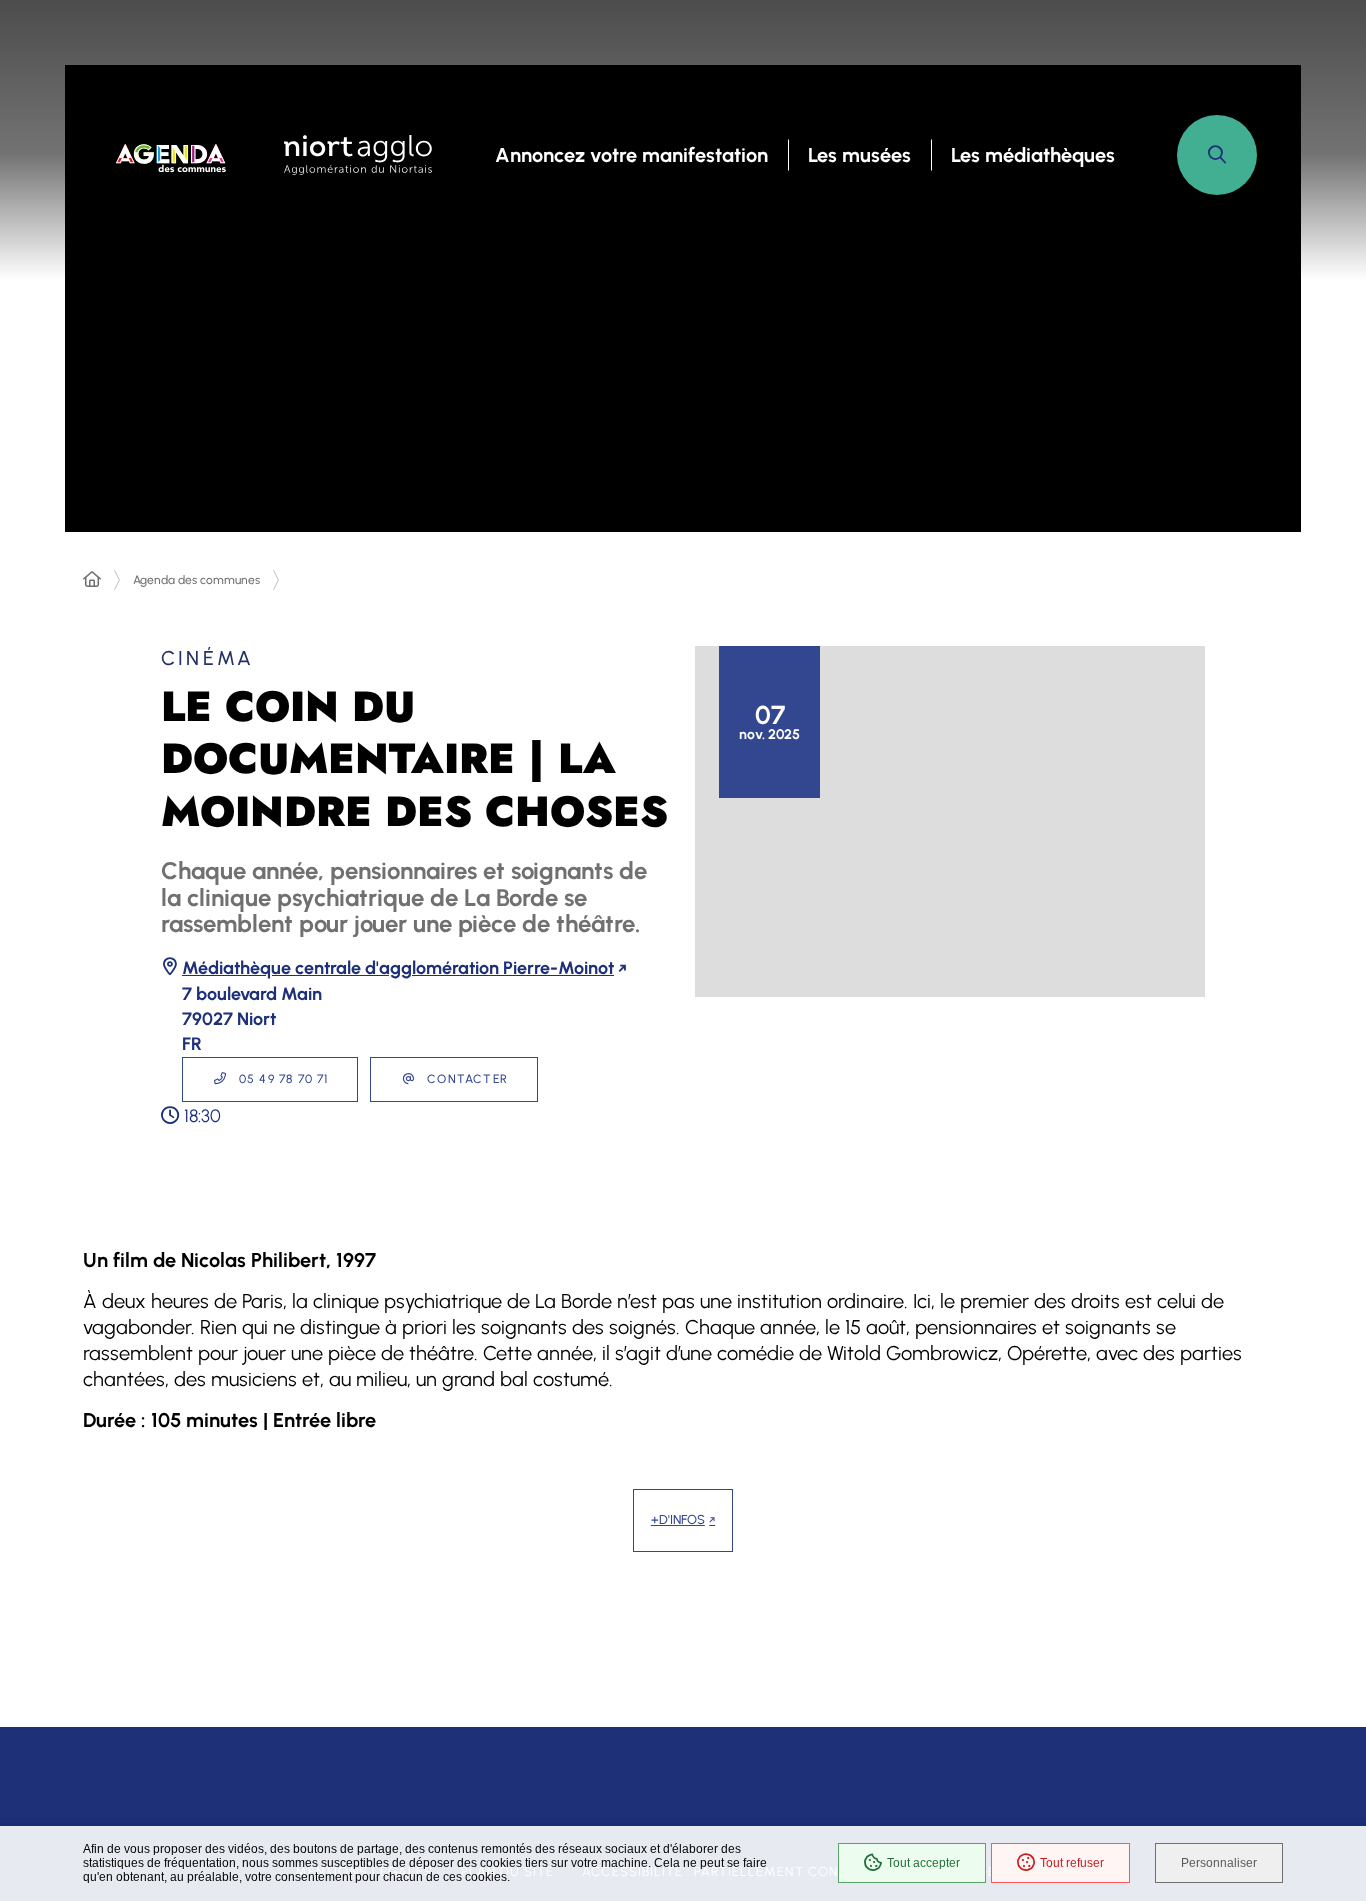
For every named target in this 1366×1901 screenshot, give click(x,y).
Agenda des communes (196, 580)
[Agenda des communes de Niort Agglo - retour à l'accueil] (171, 155)
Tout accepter (923, 1863)
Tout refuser (1072, 1863)
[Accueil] (92, 580)
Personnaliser (1219, 1863)
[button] (1217, 155)
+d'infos (678, 1519)
